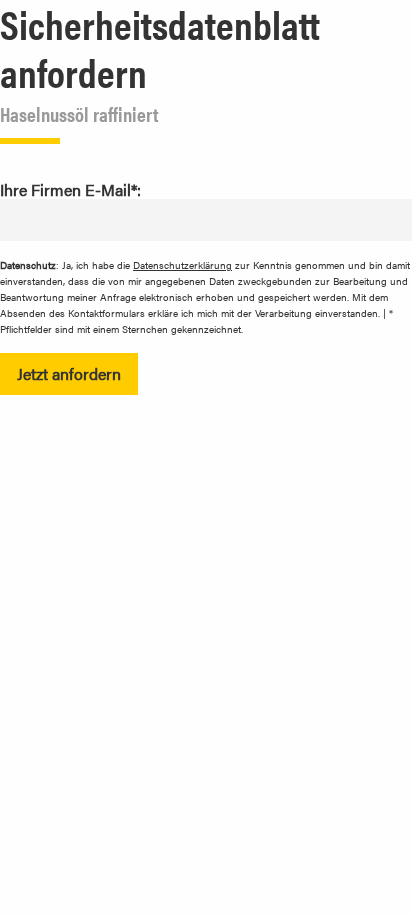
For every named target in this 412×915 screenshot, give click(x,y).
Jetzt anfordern (69, 373)
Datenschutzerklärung (182, 265)
